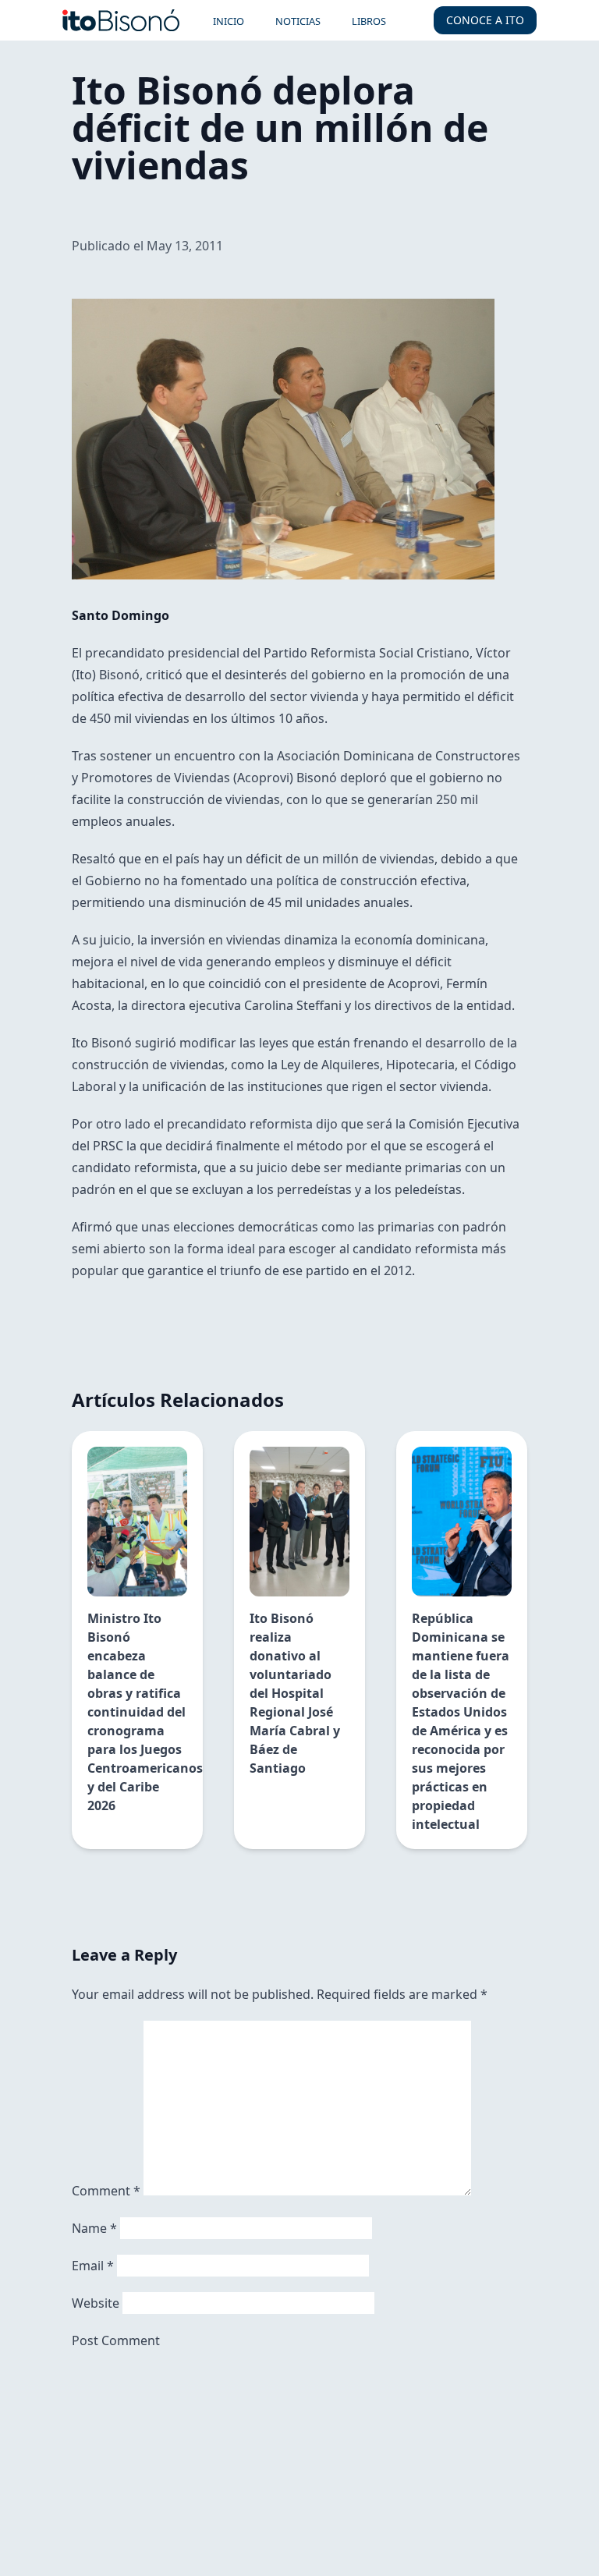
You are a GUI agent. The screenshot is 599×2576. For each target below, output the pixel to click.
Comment (106, 2191)
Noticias (298, 21)
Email (93, 2266)
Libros (369, 21)
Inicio (229, 21)
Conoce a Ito (485, 20)
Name (94, 2228)
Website (96, 2303)
